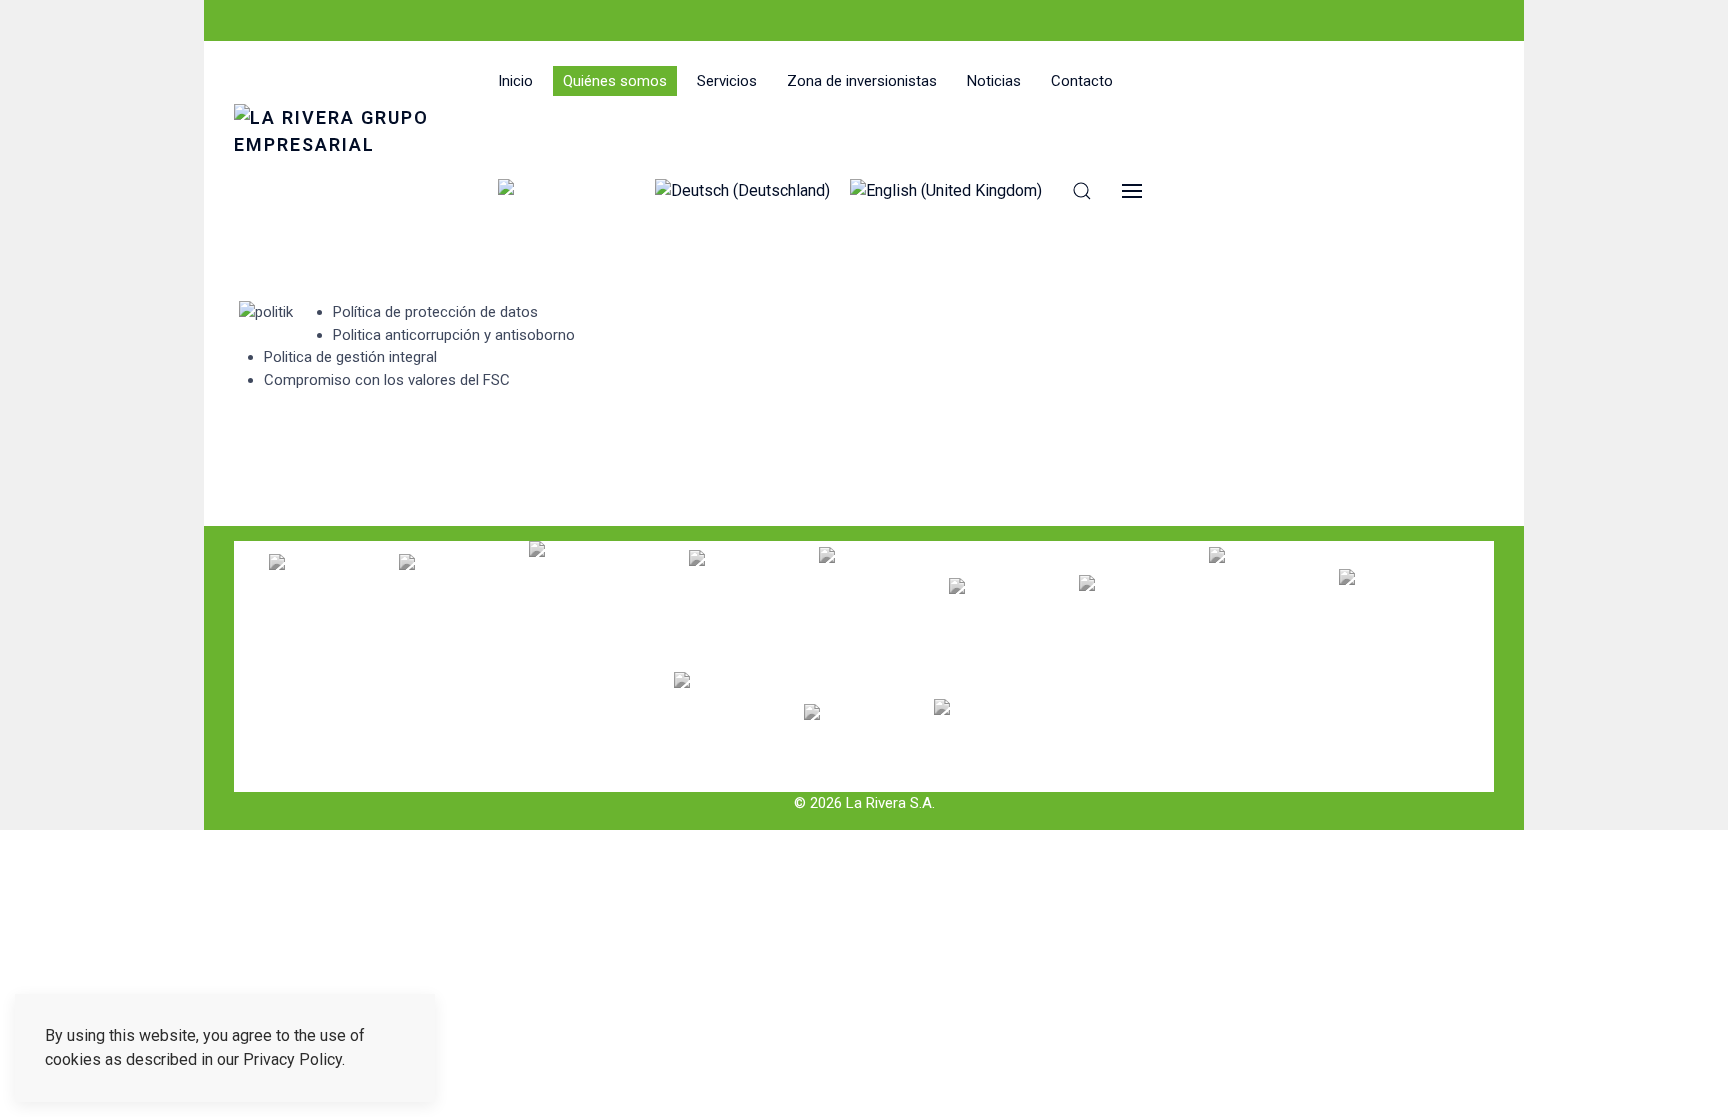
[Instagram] (294, 20)
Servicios (727, 81)
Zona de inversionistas (862, 81)
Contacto (1082, 81)
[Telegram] (321, 20)
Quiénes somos (615, 81)
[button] (1082, 191)
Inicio (515, 81)
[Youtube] (267, 20)
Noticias (994, 81)
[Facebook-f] (240, 20)
